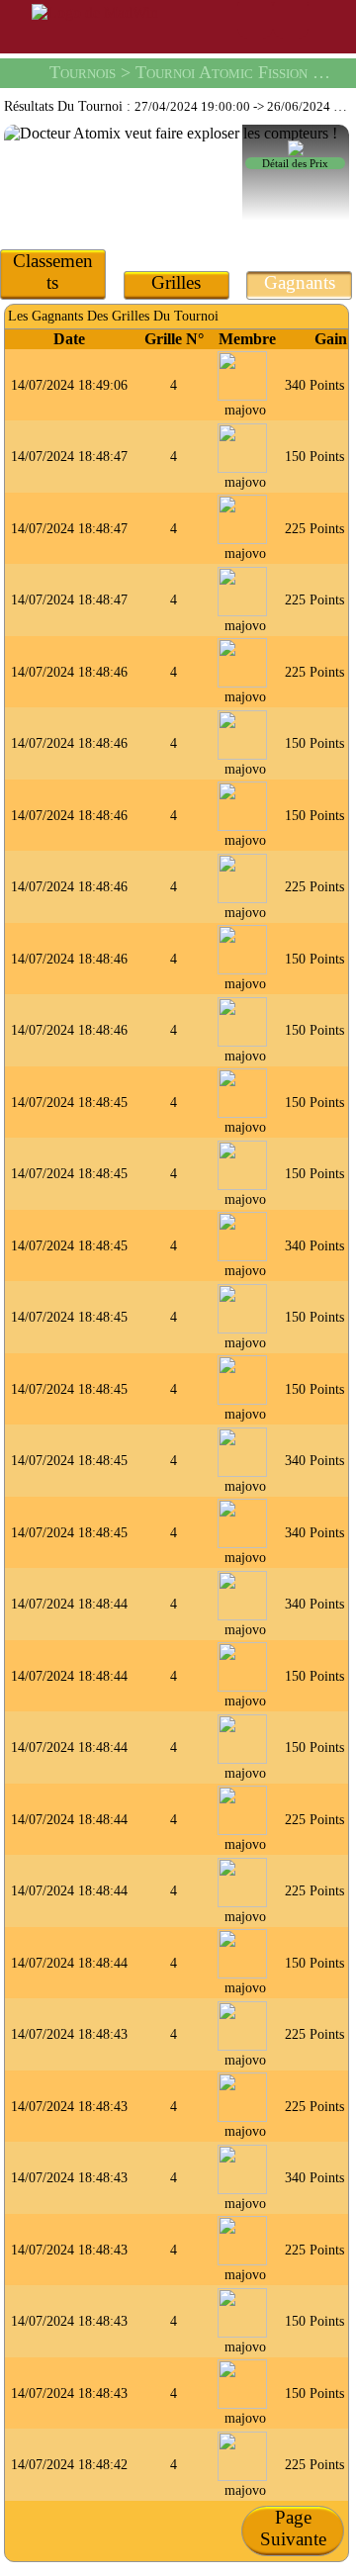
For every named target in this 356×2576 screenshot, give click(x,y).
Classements (53, 272)
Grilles (176, 282)
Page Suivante (293, 2528)
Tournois (83, 72)
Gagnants (300, 282)
